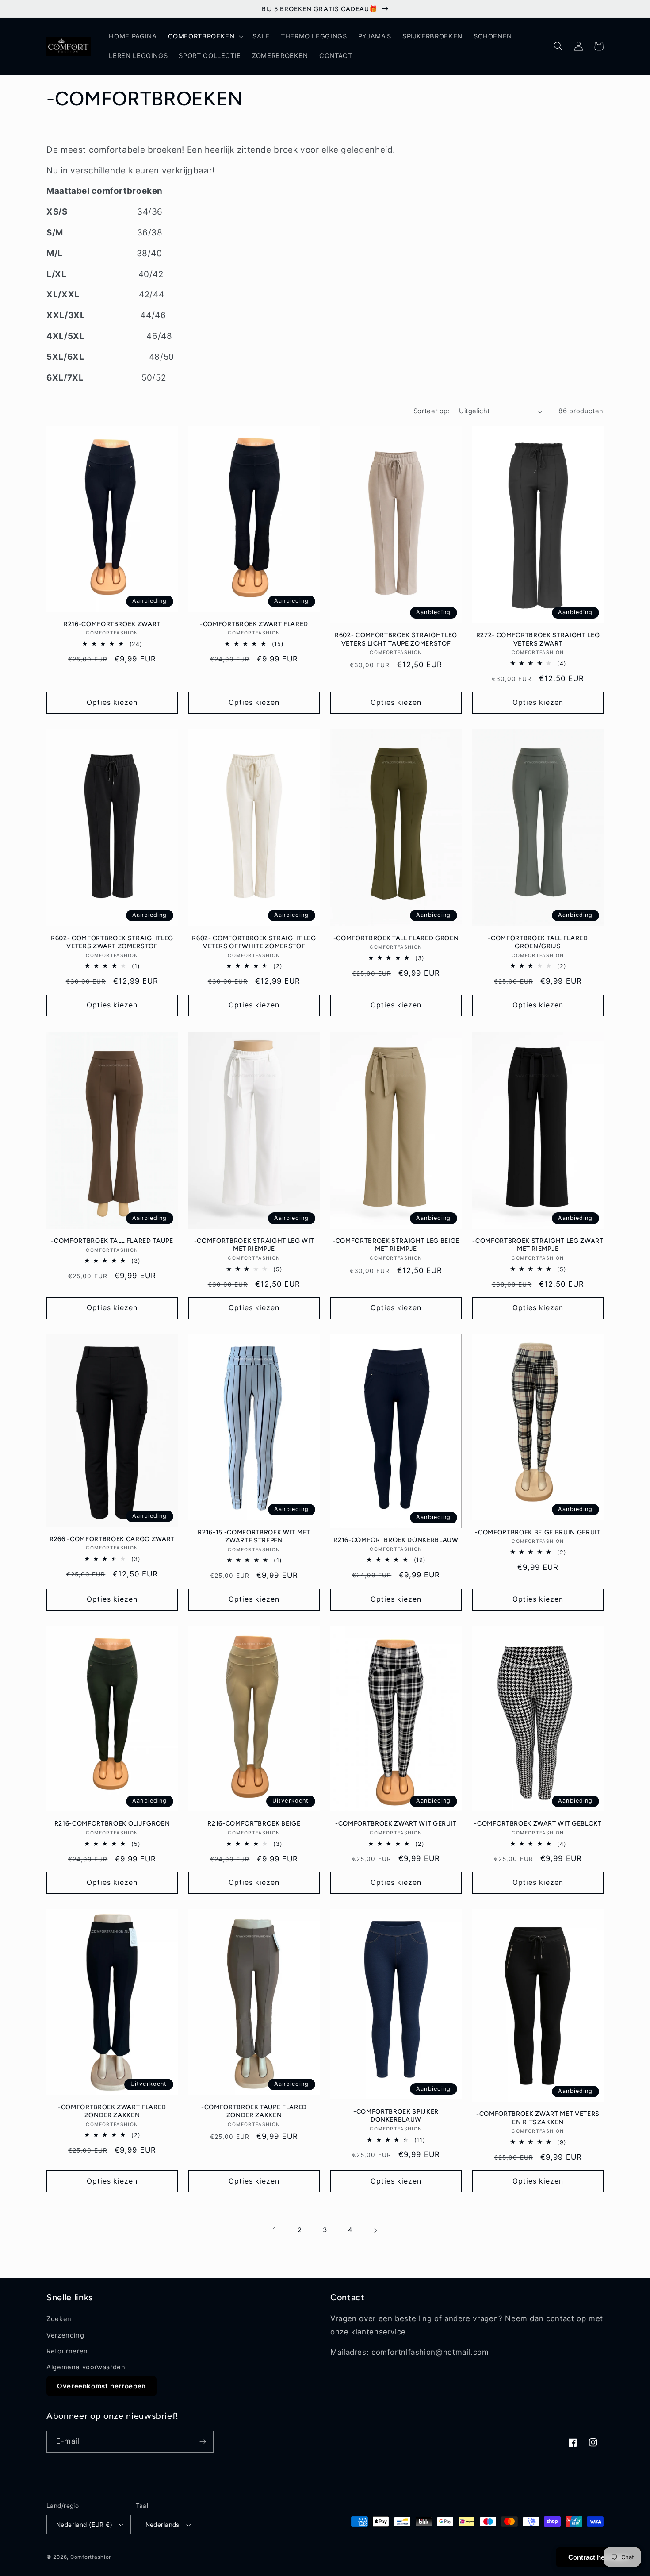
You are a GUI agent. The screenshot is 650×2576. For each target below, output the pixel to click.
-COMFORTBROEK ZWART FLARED (254, 624)
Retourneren (67, 2351)
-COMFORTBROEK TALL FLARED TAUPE (112, 1241)
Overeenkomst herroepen (101, 2386)
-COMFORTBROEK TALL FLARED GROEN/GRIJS (538, 942)
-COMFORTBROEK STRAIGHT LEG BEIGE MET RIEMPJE (396, 1245)
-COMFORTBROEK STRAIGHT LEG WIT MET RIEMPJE (254, 1245)
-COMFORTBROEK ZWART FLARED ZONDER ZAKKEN (112, 2111)
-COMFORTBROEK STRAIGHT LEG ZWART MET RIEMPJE (538, 1245)
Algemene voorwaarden (86, 2367)
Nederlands (162, 2525)
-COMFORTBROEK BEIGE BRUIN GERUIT (538, 1532)
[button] (205, 36)
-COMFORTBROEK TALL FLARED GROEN (396, 938)
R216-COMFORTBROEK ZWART (112, 624)
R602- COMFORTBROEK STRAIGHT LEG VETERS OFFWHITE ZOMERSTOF (254, 942)
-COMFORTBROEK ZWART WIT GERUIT (396, 1823)
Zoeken (59, 2319)
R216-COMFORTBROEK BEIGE (254, 1823)
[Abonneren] (203, 2442)
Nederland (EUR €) (84, 2525)
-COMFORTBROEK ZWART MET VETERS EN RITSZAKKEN (538, 2118)
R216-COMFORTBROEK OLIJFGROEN (112, 1823)
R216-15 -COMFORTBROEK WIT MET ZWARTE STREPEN (254, 1536)
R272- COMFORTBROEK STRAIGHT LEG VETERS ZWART (538, 639)
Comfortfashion (91, 2557)
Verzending (65, 2335)
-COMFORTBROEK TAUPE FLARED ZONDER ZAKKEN (254, 2111)
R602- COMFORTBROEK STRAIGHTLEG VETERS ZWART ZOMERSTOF (112, 942)
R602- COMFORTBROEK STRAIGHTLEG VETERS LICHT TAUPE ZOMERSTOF (396, 639)
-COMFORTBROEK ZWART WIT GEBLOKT (538, 1823)
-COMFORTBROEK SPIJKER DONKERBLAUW (396, 2115)
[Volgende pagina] (375, 2230)
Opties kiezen (112, 702)
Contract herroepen (598, 2557)
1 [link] (275, 2230)
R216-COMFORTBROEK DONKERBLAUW (396, 1540)
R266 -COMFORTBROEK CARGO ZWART (112, 1539)
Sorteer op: (432, 411)
